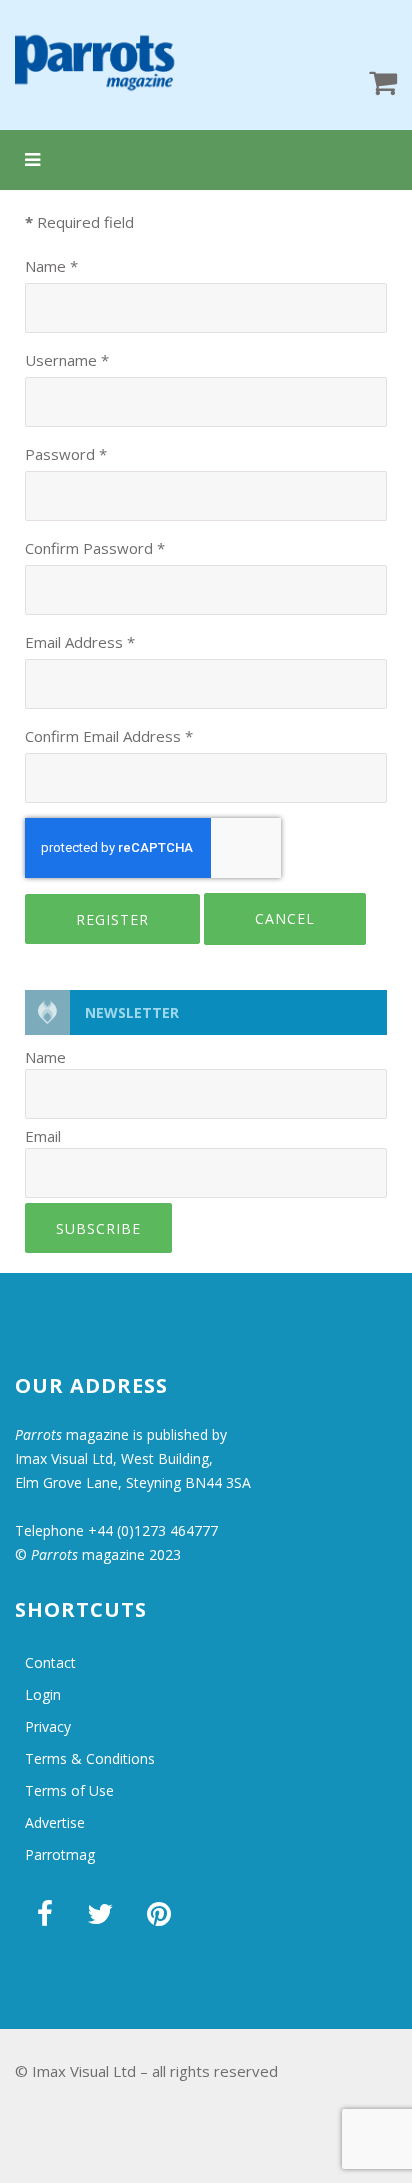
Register (112, 919)
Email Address (80, 642)
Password (66, 454)
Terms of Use (69, 1790)
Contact (50, 1662)
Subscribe (98, 1228)
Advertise (55, 1822)
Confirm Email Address (109, 736)
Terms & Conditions (90, 1758)
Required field (79, 222)
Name (51, 266)
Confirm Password (95, 548)
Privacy (48, 1726)
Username (67, 360)
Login (43, 1694)
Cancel (285, 918)
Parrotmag (60, 1854)
